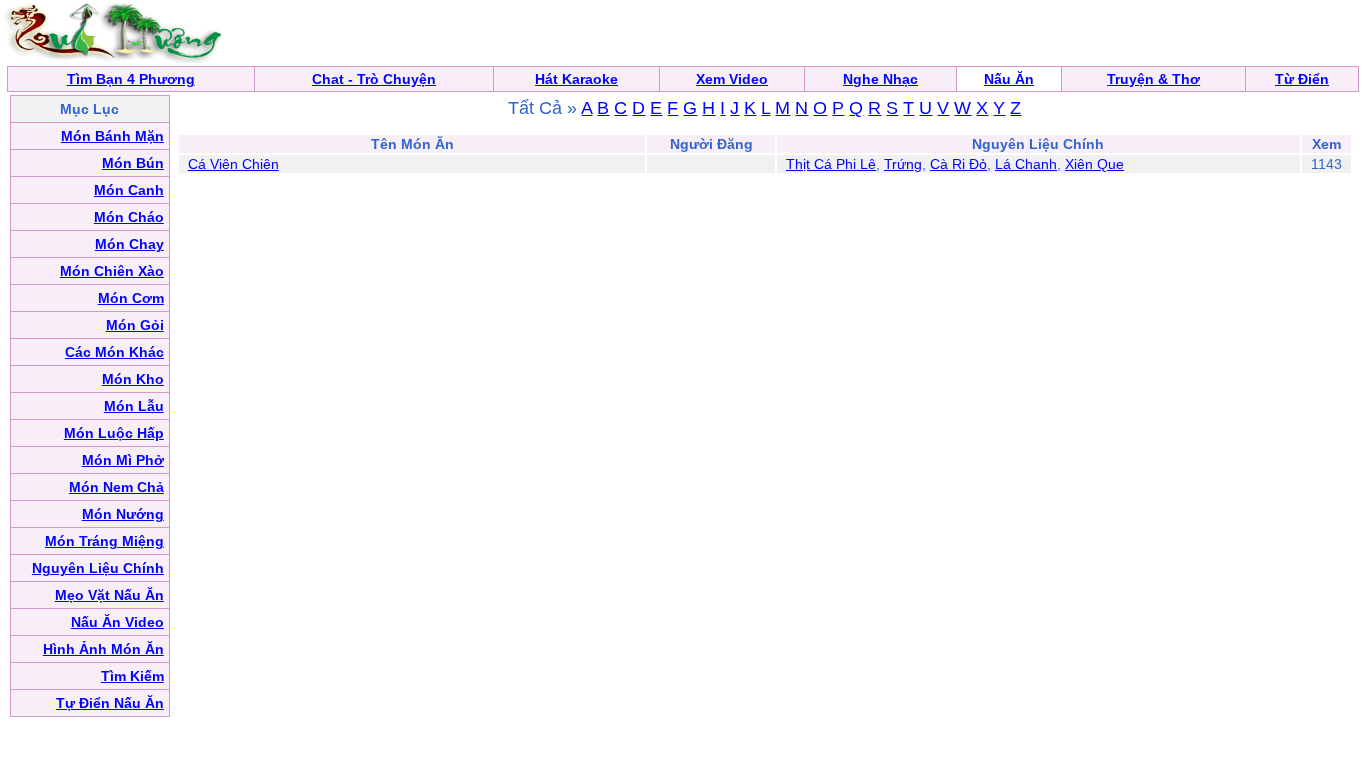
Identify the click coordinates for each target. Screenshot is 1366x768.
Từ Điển (1302, 79)
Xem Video (732, 79)
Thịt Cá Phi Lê (831, 164)
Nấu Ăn (1009, 79)
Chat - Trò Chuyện (374, 79)
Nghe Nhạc (880, 79)
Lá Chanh (1026, 164)
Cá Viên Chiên (233, 164)
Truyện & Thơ (1153, 79)
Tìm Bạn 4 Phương (131, 79)
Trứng (903, 164)
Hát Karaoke (576, 79)
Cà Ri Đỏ (958, 164)
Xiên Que (1094, 164)
